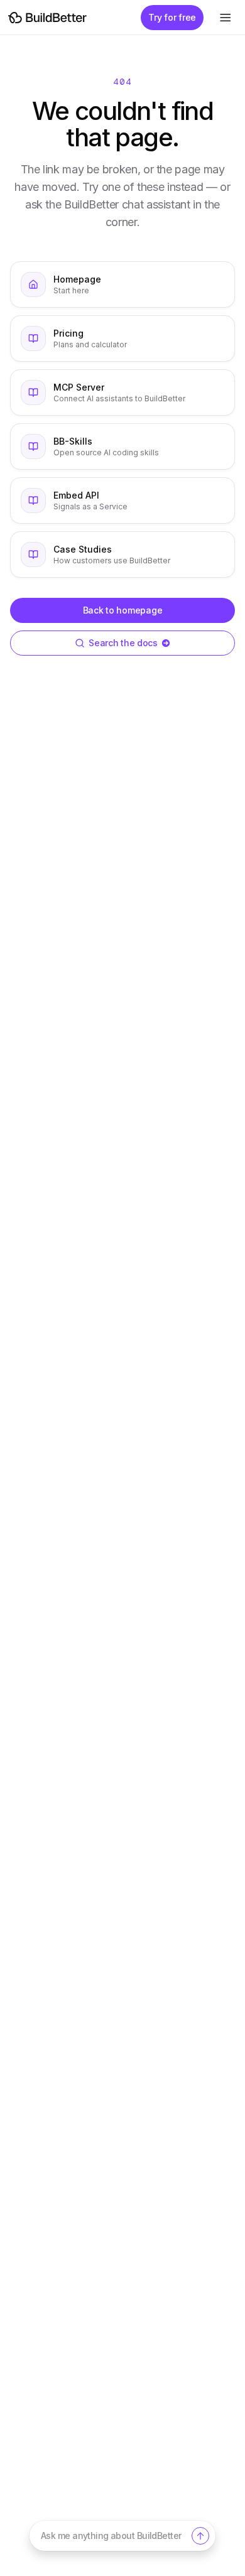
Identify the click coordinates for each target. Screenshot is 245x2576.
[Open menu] (225, 18)
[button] (122, 2536)
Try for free (172, 17)
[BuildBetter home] (47, 18)
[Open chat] (200, 2536)
